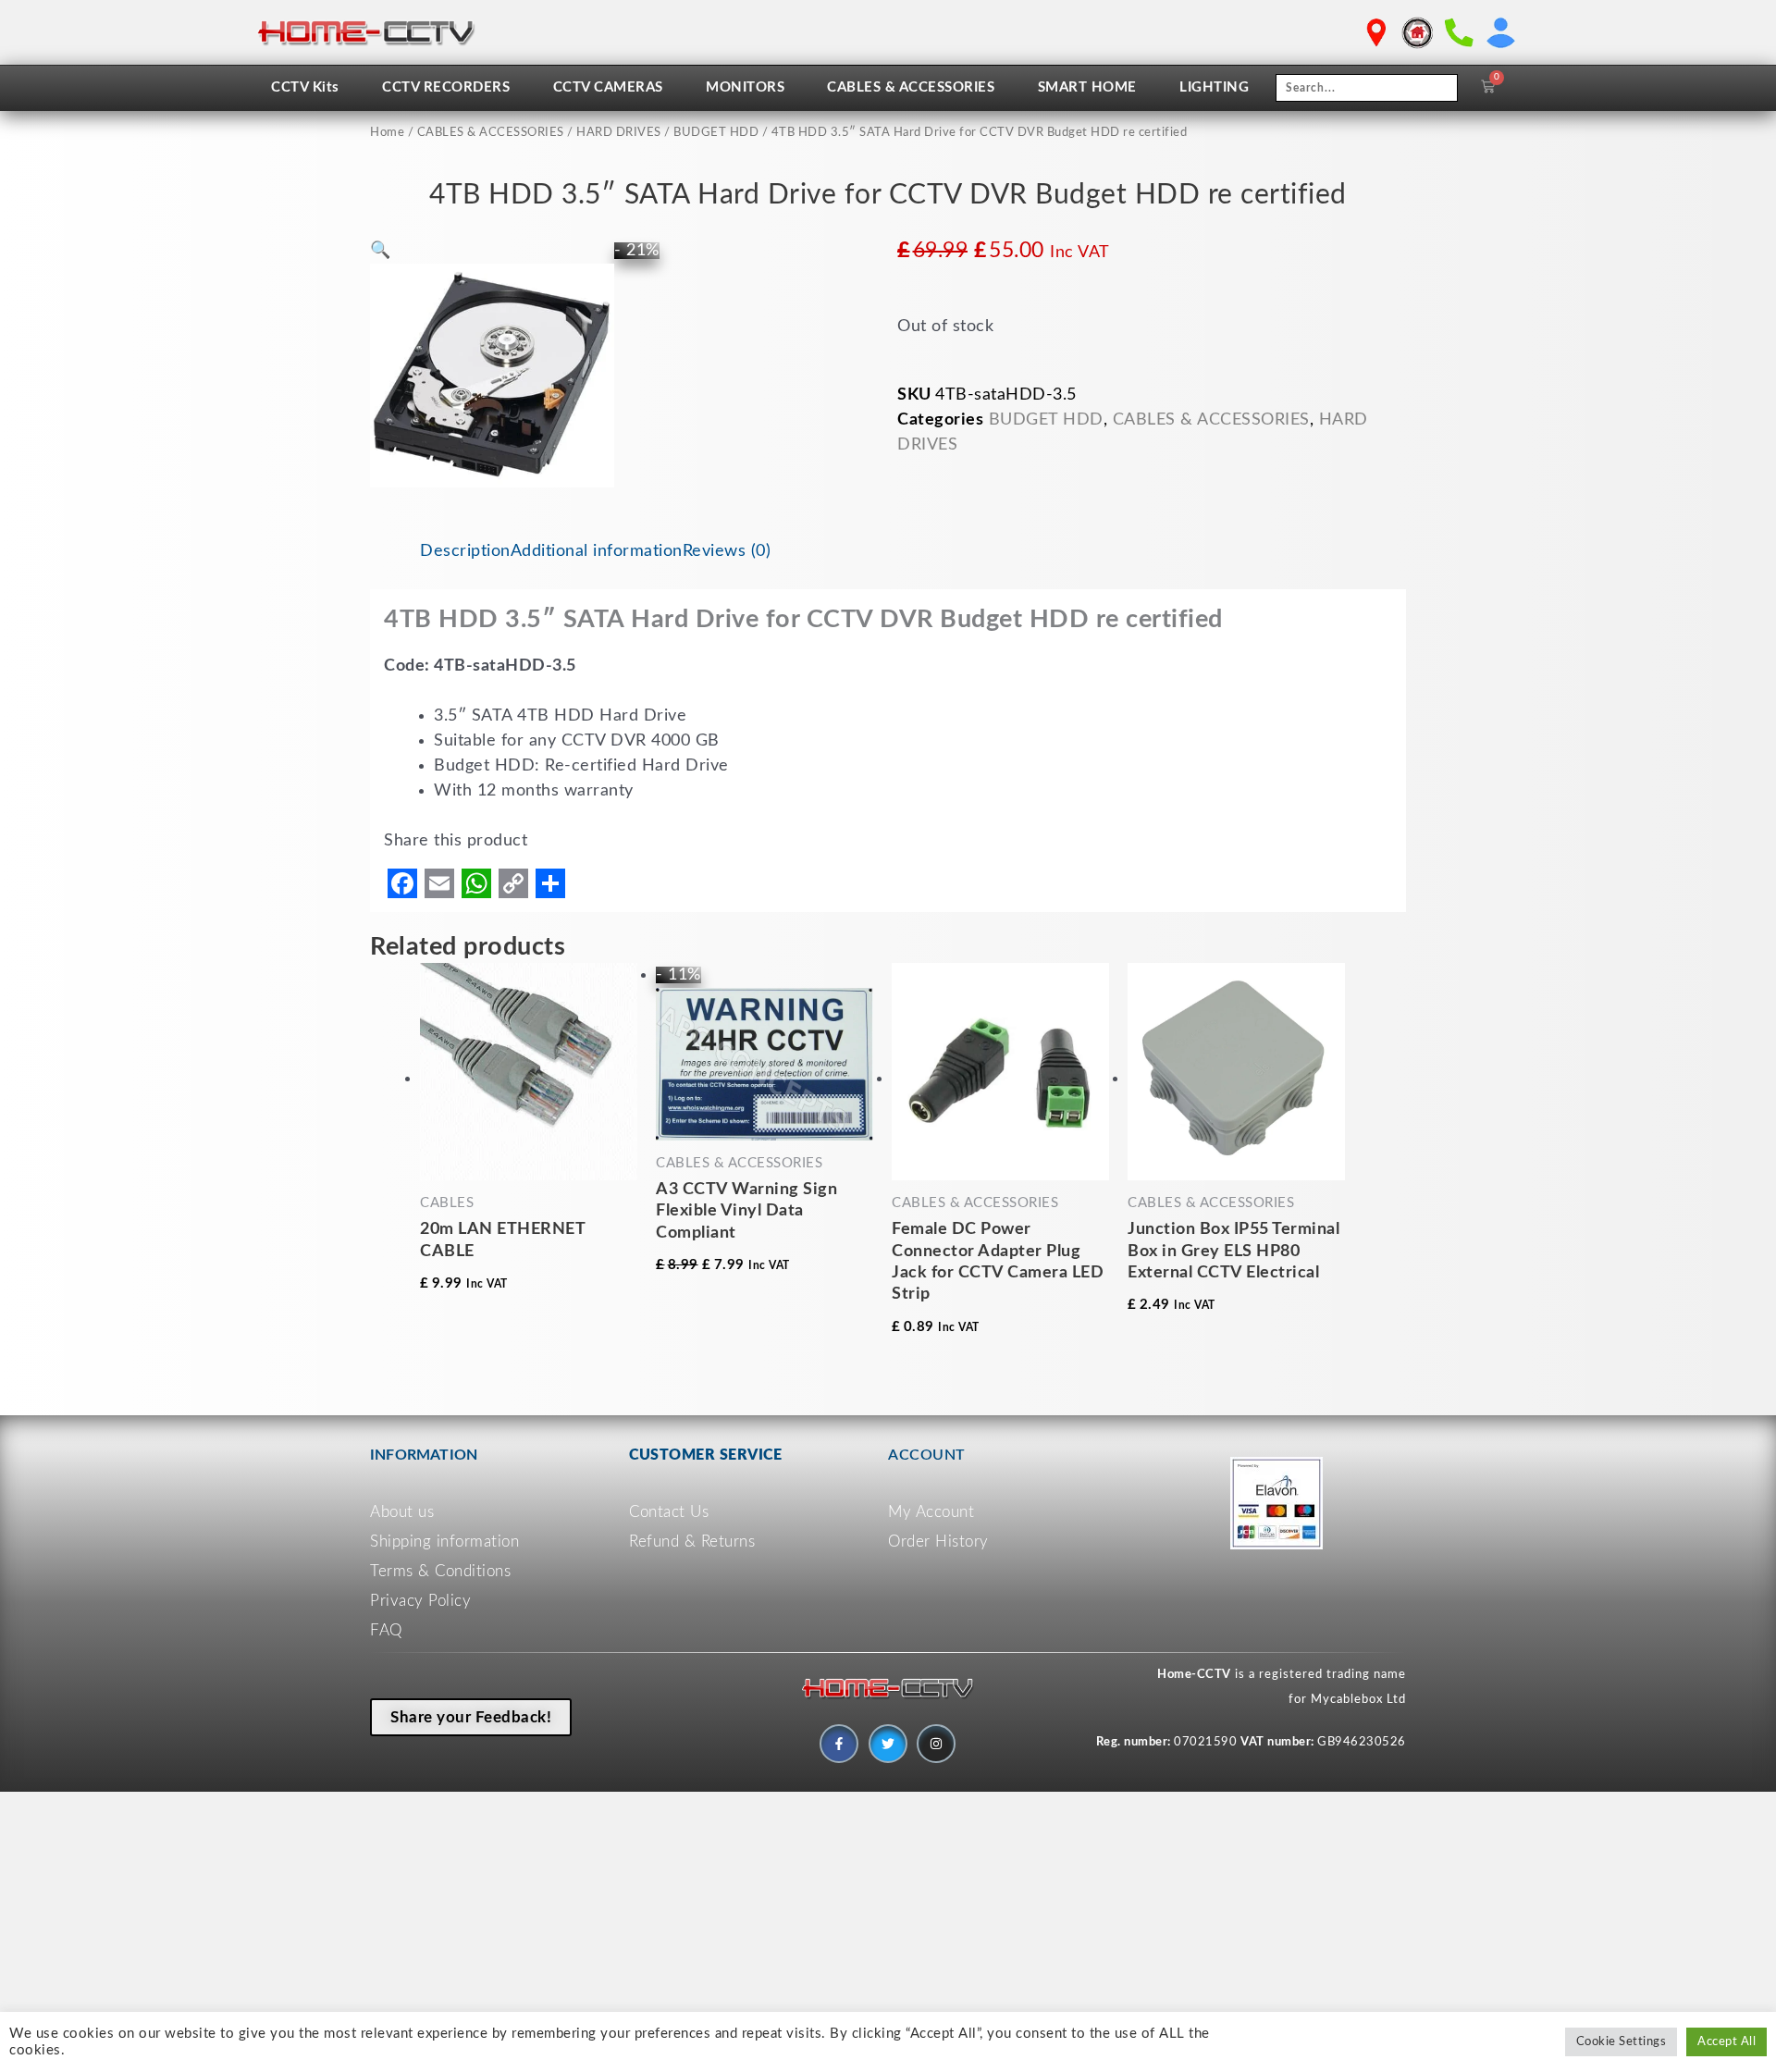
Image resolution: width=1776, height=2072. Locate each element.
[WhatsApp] (476, 883)
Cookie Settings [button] (1622, 2042)
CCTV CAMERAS (608, 87)
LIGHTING (1214, 87)
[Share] (550, 883)
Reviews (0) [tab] (727, 551)
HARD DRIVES (619, 133)
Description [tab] (465, 551)
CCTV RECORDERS (446, 87)
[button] (381, 251)
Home (387, 133)
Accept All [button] (1727, 2042)
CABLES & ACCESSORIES (911, 87)
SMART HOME (1087, 87)
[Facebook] (402, 883)
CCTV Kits (305, 87)
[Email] (439, 883)
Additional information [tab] (597, 551)
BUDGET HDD (716, 133)
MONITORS (745, 87)
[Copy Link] (513, 883)
